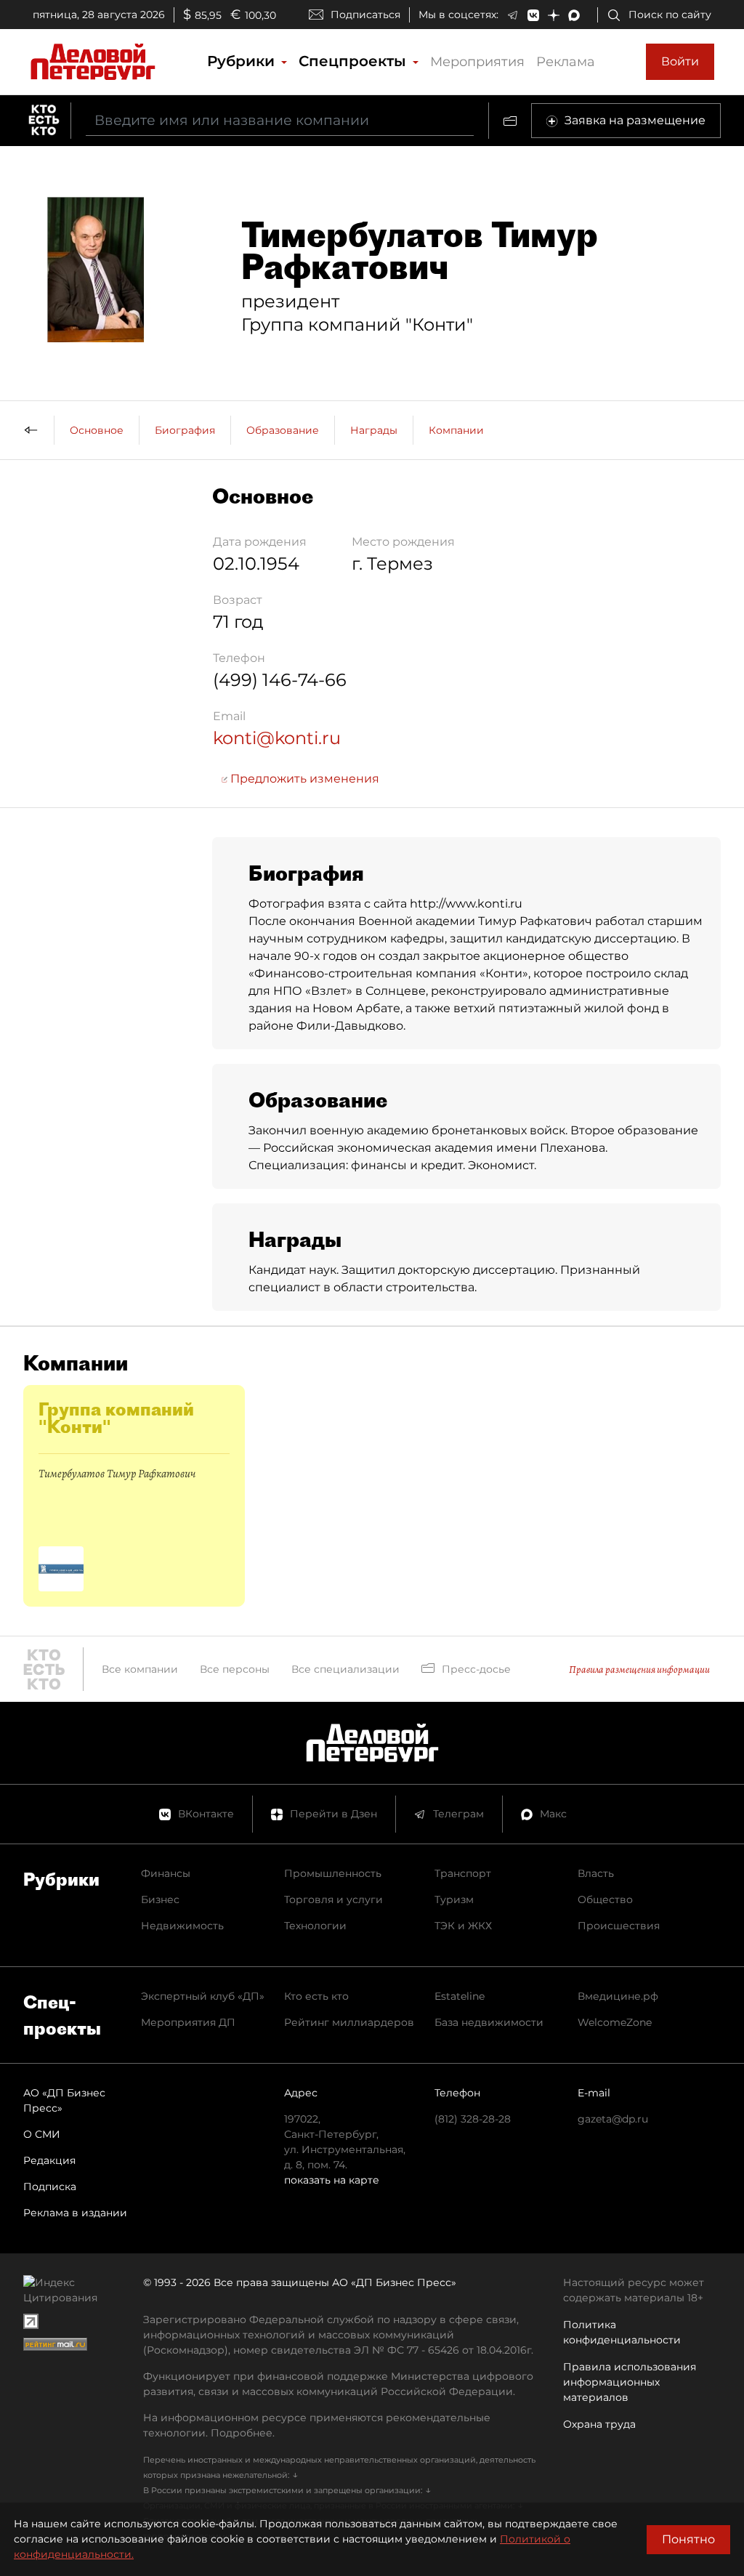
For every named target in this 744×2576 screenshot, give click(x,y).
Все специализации (345, 1669)
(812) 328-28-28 (473, 2119)
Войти (680, 61)
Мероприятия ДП (188, 2022)
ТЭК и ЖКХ (463, 1926)
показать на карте (332, 2180)
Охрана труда (599, 2424)
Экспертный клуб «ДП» (203, 1996)
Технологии (315, 1926)
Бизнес (160, 1899)
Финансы (166, 1873)
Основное (97, 430)
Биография (185, 430)
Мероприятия (477, 62)
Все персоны (235, 1669)
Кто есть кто (316, 1996)
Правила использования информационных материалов (630, 2382)
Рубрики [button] (243, 61)
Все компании (140, 1669)
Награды (374, 430)
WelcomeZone (615, 2022)
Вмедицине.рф (618, 1996)
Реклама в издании (75, 2213)
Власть (596, 1873)
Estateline (460, 1996)
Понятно (688, 2539)
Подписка (50, 2187)
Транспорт (463, 1873)
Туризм (454, 1899)
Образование (283, 430)
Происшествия (619, 1926)
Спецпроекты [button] (355, 61)
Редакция (49, 2160)
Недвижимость (182, 1926)
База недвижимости (489, 2022)
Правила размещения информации (639, 1669)
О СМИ (42, 2134)
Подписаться (365, 15)
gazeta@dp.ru (613, 2119)
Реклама (566, 62)
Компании (456, 430)
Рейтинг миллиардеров (349, 2022)
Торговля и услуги (333, 1899)
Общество (605, 1899)
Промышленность (333, 1873)
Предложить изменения (303, 779)
